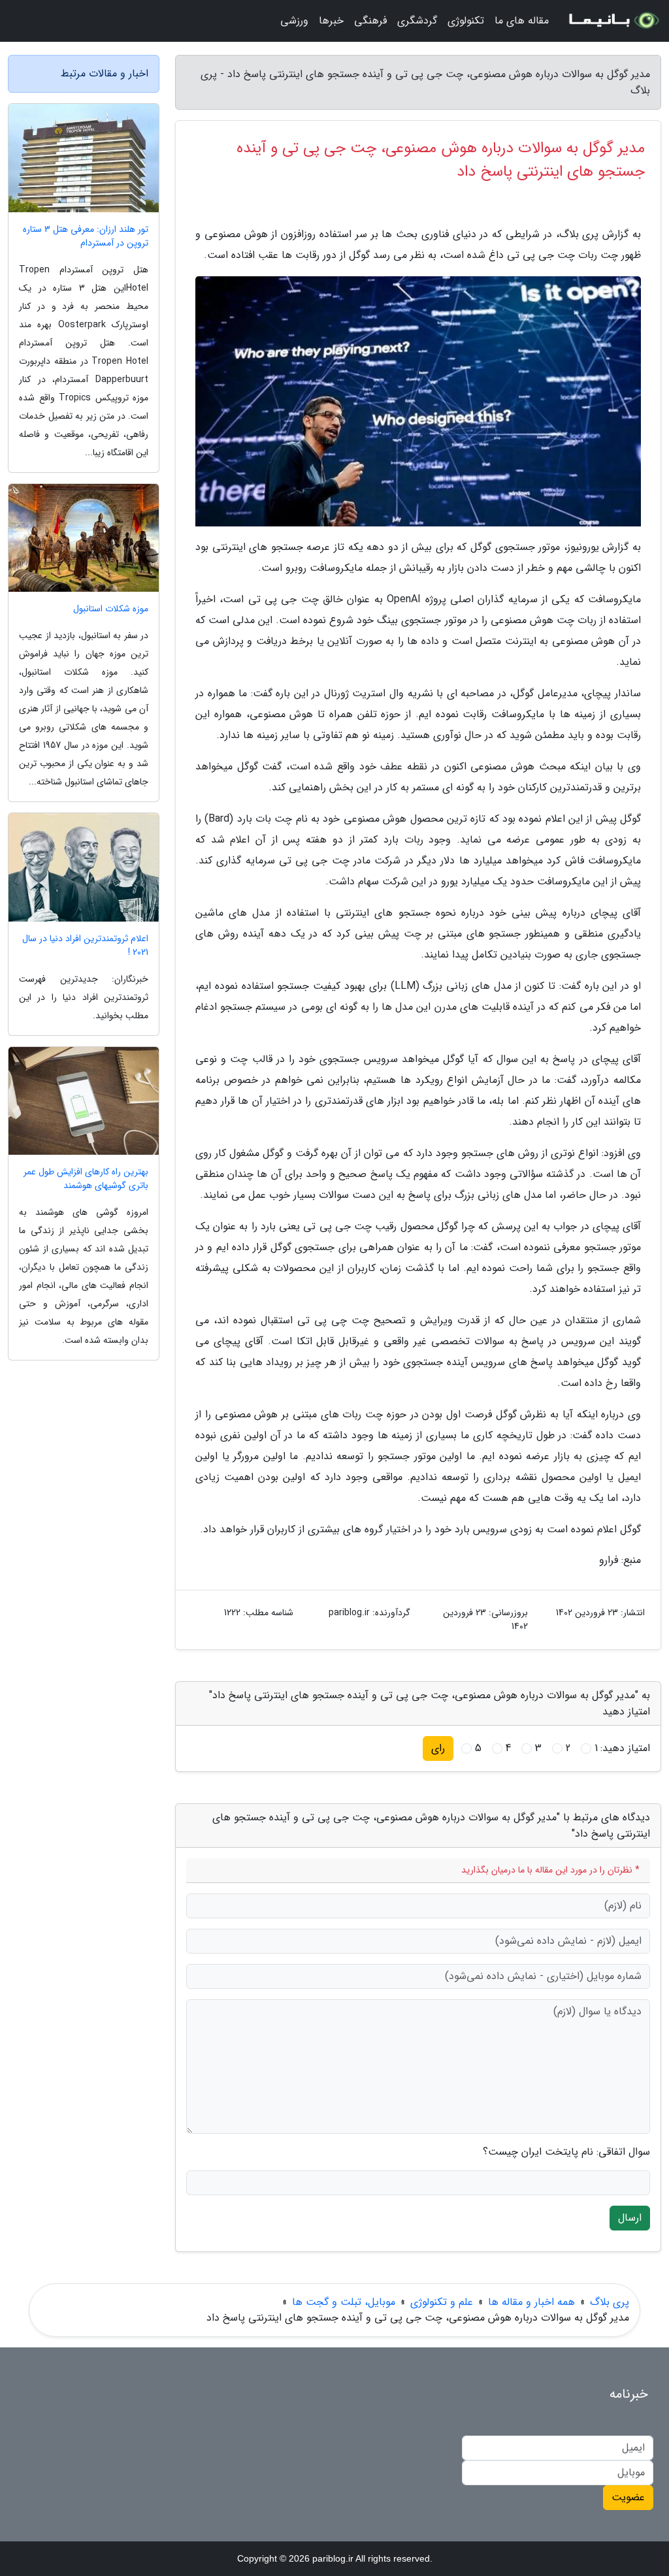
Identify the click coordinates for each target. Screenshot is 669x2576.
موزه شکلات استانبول (111, 609)
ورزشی (294, 21)
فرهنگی (370, 21)
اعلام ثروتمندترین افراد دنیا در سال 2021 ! (85, 946)
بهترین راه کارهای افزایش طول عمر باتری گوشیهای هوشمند (86, 1179)
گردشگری (417, 21)
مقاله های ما (522, 21)
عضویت (628, 2497)
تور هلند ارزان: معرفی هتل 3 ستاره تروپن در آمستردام (86, 236)
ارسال (630, 2218)
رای (438, 1748)
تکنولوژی (466, 21)
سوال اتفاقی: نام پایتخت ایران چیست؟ (566, 2152)
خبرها (331, 21)
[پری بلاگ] (613, 21)
